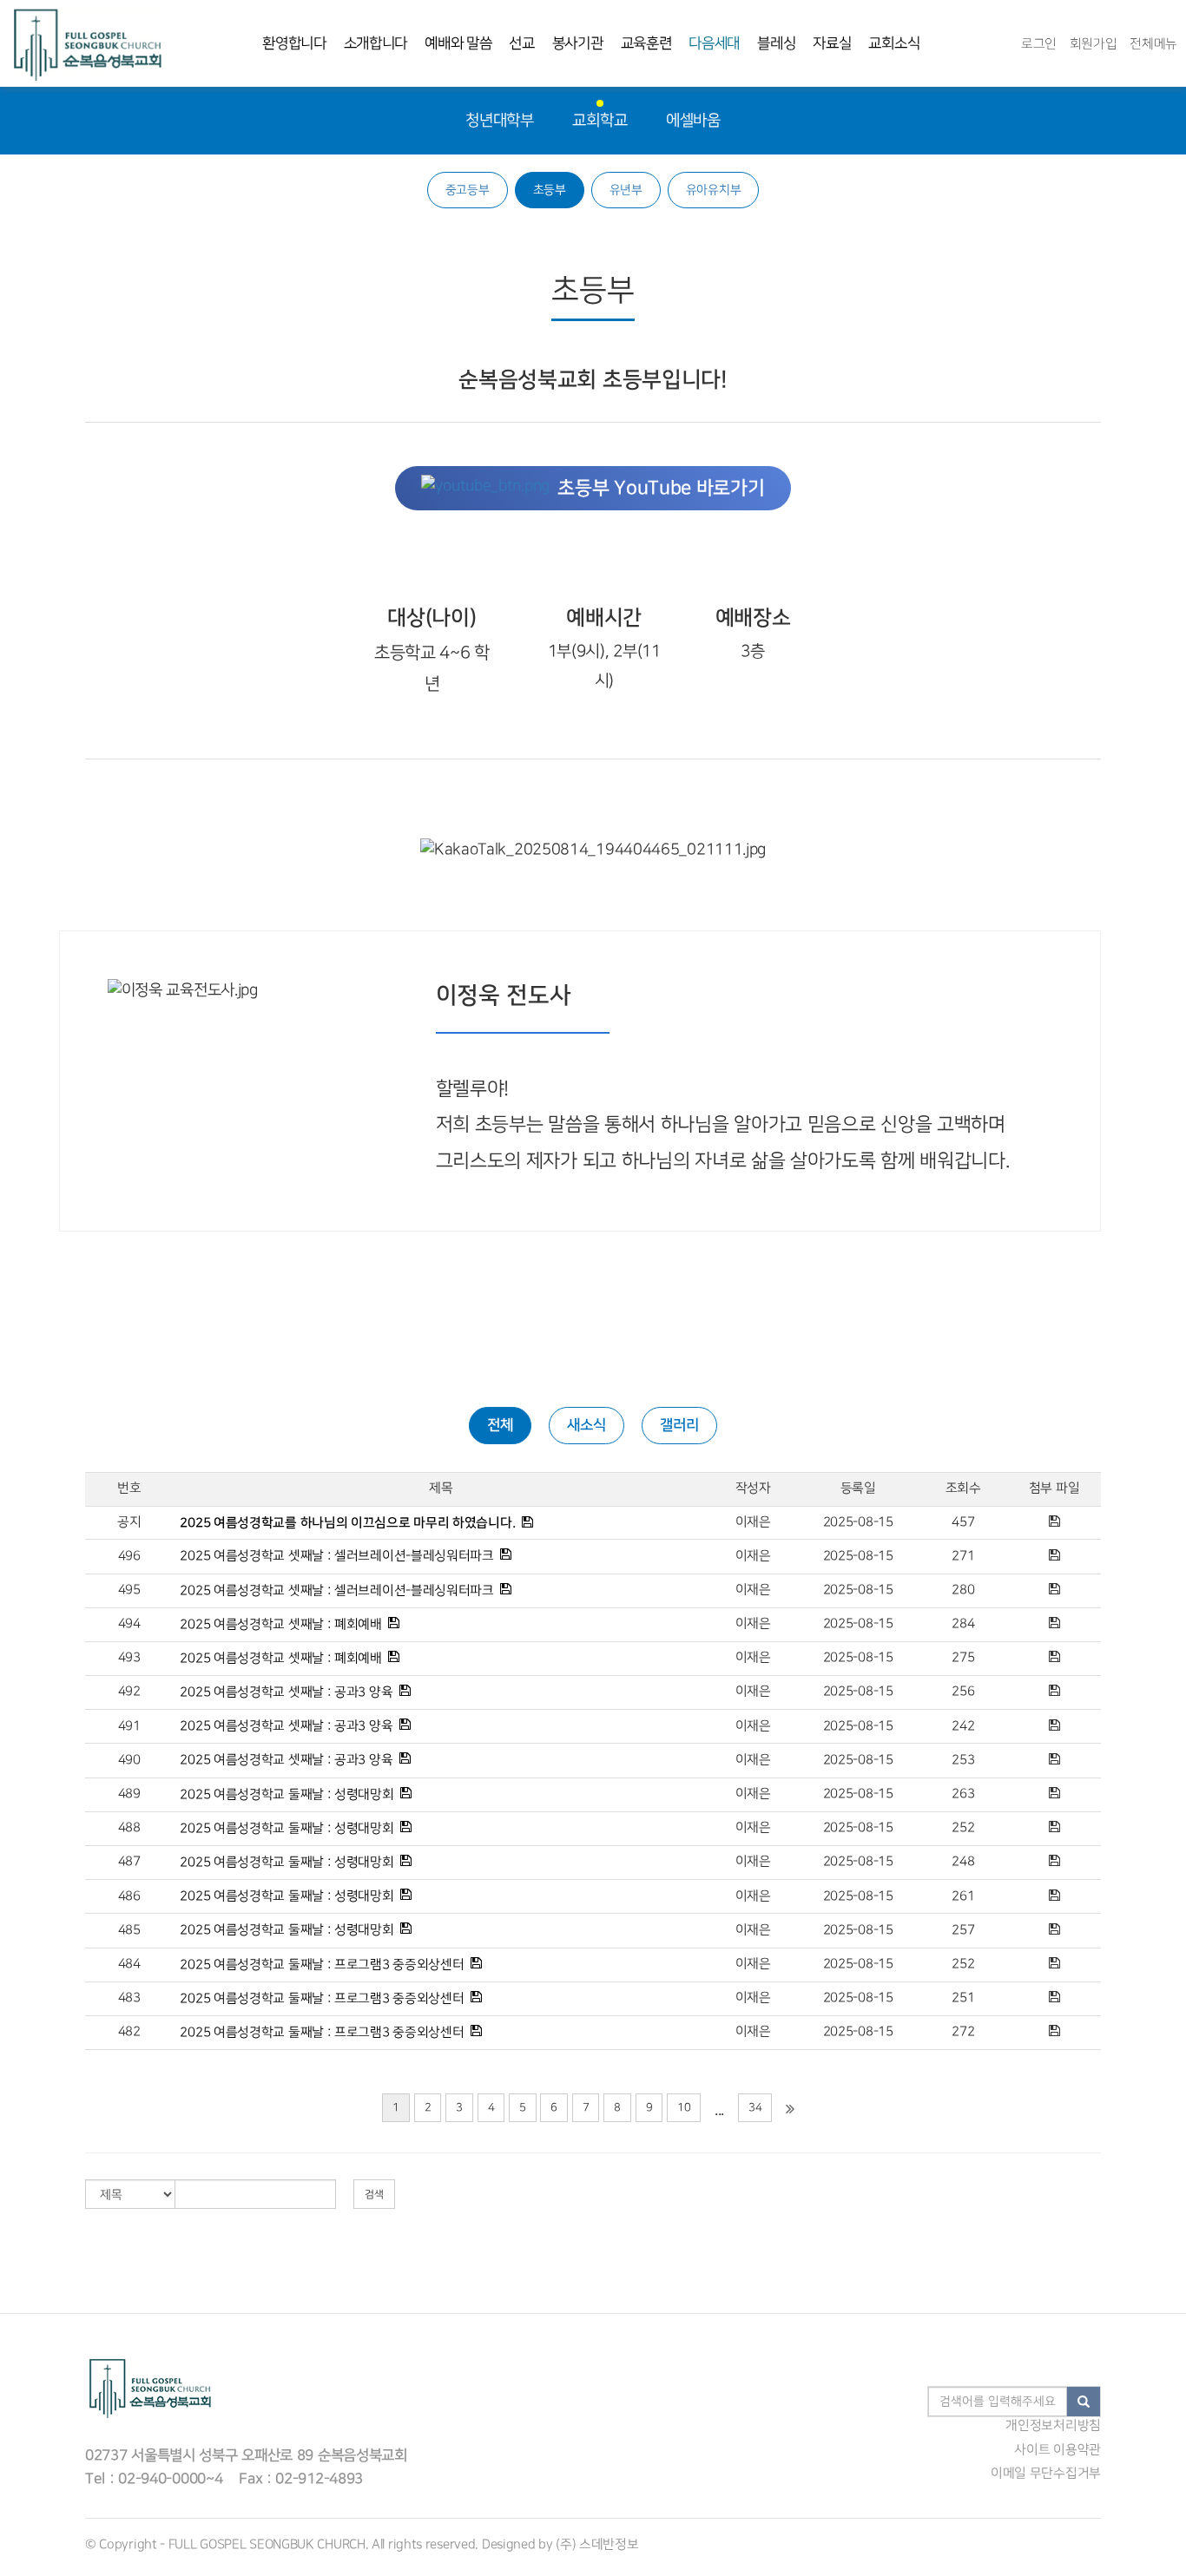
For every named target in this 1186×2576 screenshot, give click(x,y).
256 (963, 1692)
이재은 (753, 1522)
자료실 (832, 43)
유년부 (626, 190)
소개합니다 (376, 43)
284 (963, 1624)
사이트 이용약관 (1058, 2450)
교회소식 (894, 43)
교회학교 (600, 120)
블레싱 (776, 43)
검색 (374, 2195)
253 (963, 1760)
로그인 (1039, 44)
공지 (129, 1522)
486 (129, 1896)
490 (129, 1760)
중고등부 (468, 190)
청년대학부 (500, 120)
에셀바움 (693, 120)
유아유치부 (714, 190)
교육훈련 (646, 43)
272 (963, 2032)
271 (963, 1556)
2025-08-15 (858, 1522)
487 (129, 1862)
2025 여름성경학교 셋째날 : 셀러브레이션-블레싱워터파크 (336, 1556)
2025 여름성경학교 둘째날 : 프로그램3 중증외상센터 (322, 1964)
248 (963, 1862)
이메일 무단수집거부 (1046, 2474)
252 (963, 1828)
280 (963, 1590)
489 (129, 1794)
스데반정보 (609, 2545)
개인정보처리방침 (1053, 2426)
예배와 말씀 (458, 43)
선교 (521, 43)
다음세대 (714, 43)
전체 (500, 1425)
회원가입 (1094, 44)
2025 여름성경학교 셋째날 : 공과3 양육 (286, 1692)
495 (129, 1590)
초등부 (550, 190)
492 (129, 1692)
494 (129, 1624)
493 (129, 1658)
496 (129, 1556)
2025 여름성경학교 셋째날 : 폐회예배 (280, 1624)
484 (129, 1964)
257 (963, 1930)
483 (129, 1998)
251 (963, 1998)
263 (963, 1794)
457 (963, 1522)
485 (129, 1930)
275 (963, 1658)
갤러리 (679, 1425)
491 (129, 1726)
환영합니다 (294, 43)
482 (129, 2032)
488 (129, 1828)
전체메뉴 (1153, 44)
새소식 (586, 1425)
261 (963, 1896)
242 (963, 1726)
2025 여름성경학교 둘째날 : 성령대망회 (287, 1794)
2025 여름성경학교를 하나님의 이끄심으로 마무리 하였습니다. (347, 1523)
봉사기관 (578, 43)
